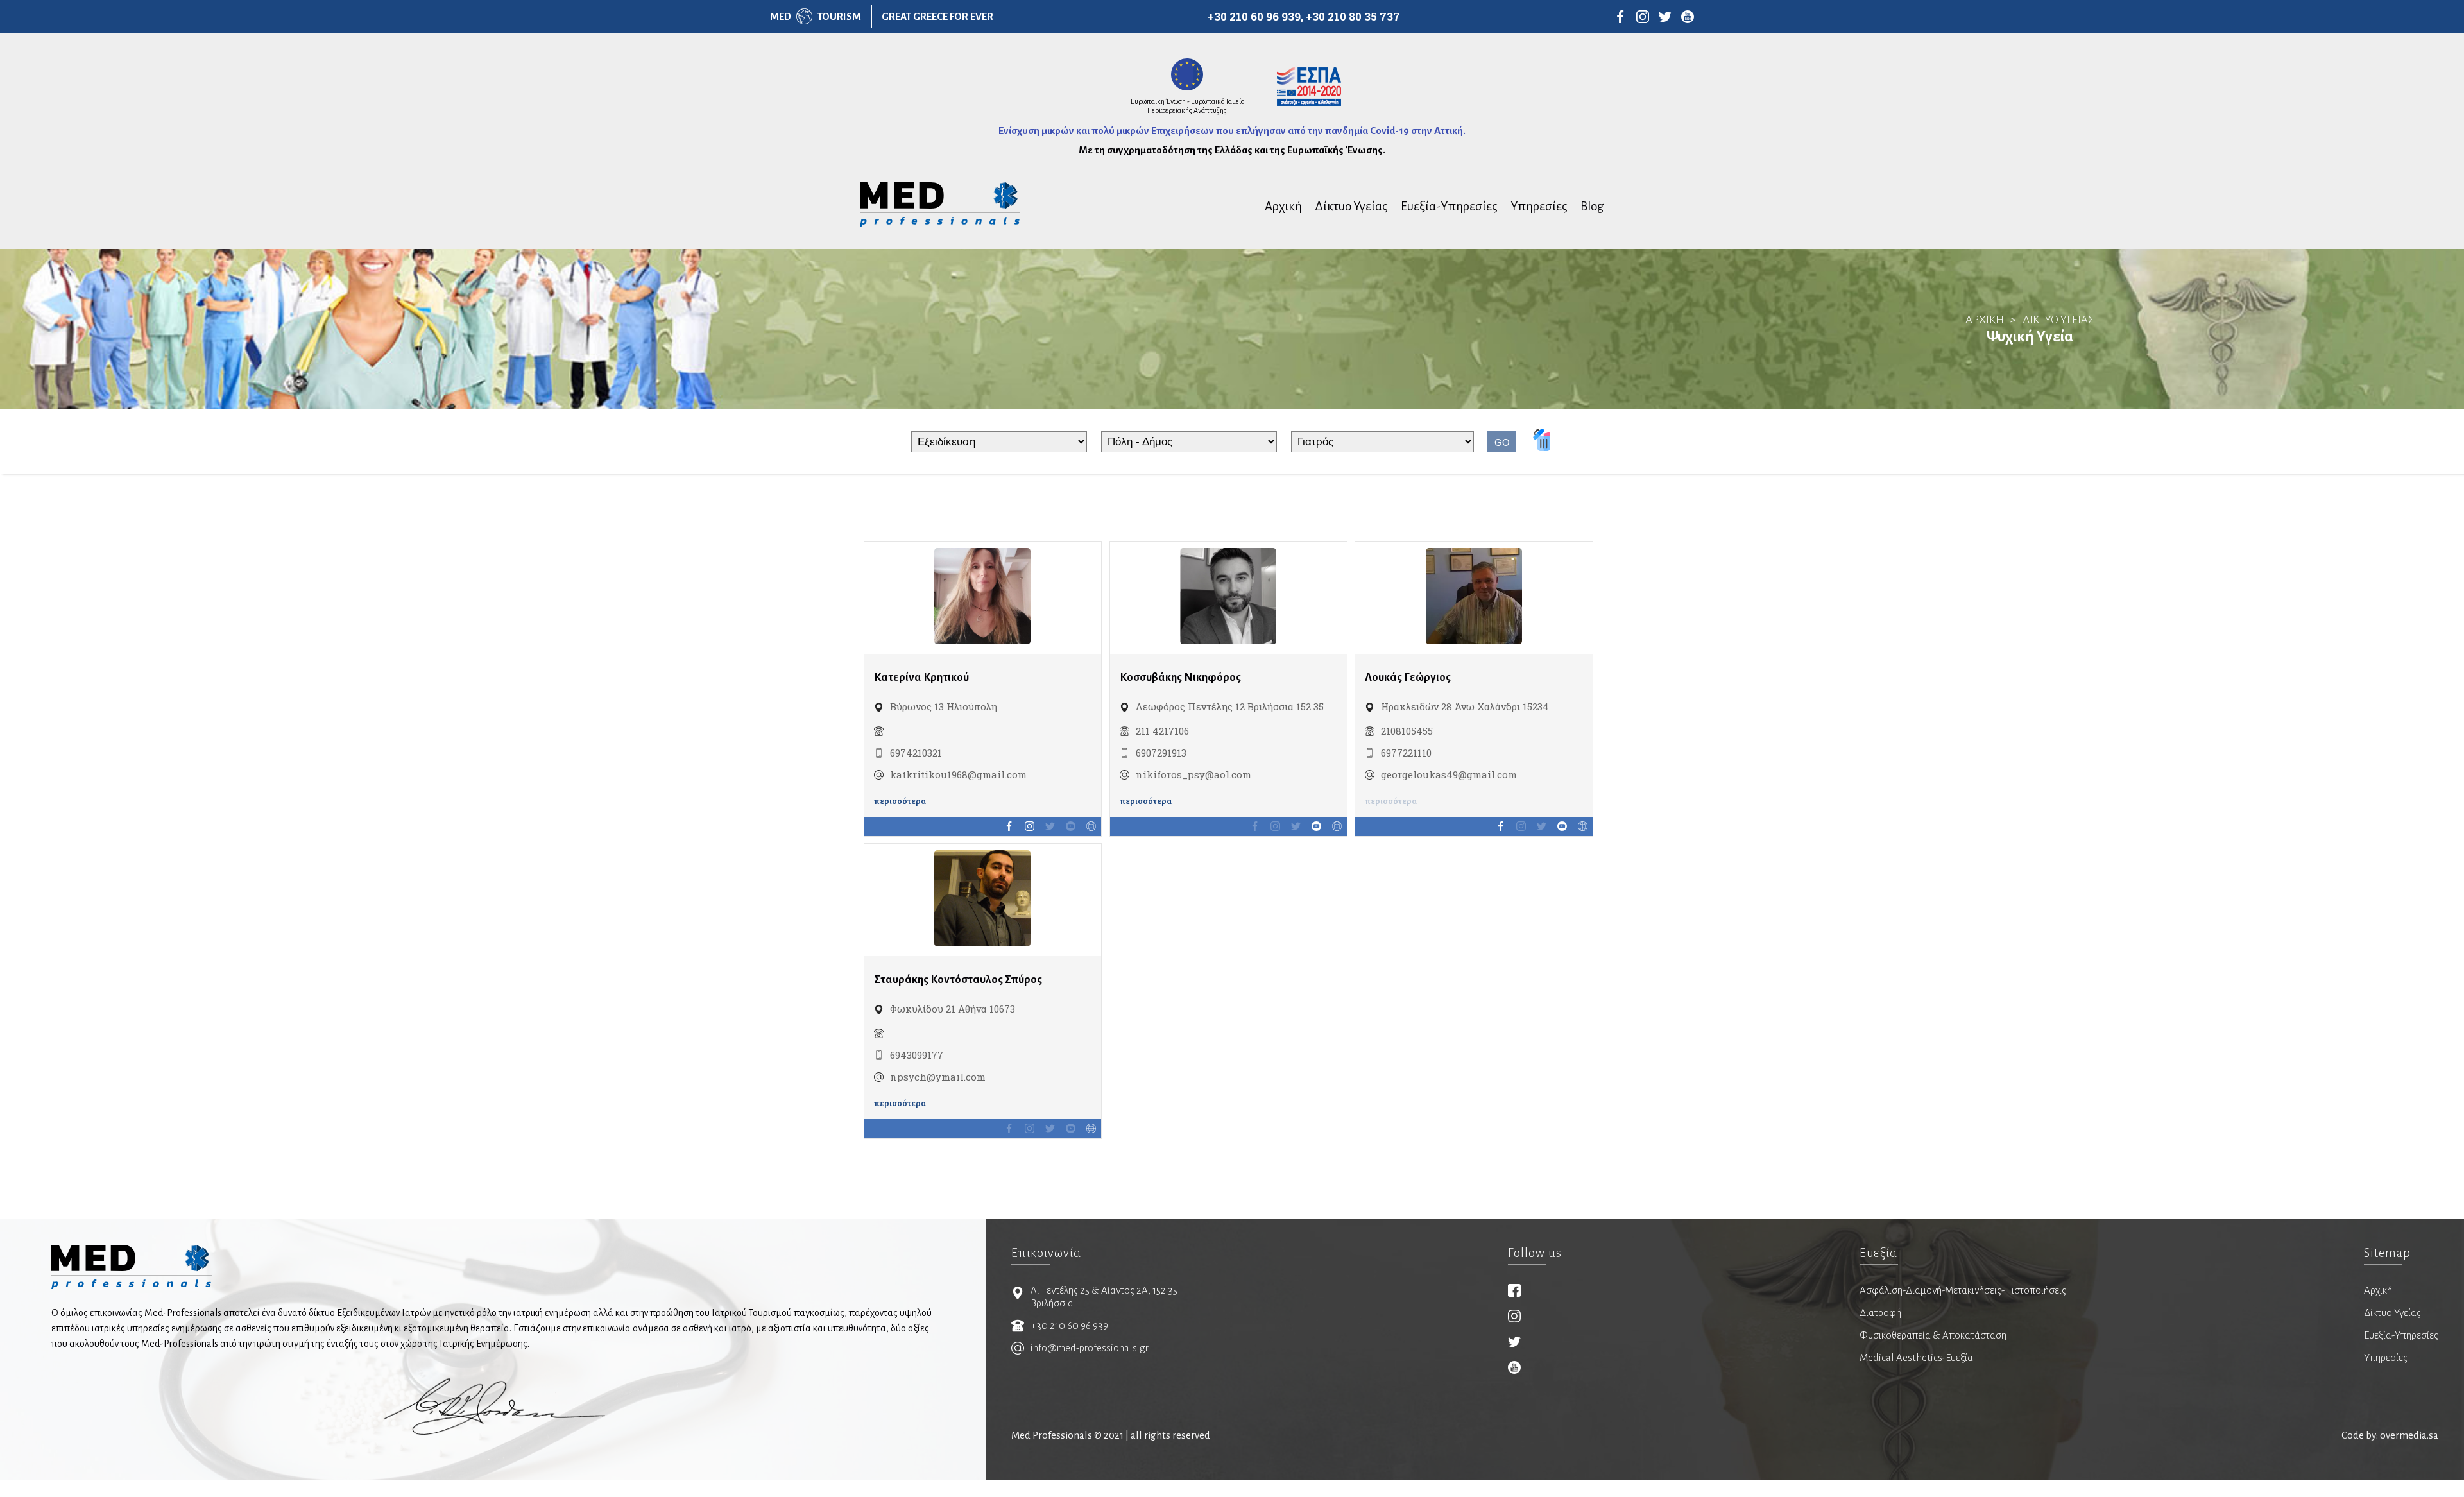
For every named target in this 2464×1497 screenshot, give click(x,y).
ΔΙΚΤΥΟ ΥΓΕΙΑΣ (2058, 320)
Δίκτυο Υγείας (1351, 206)
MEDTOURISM (816, 16)
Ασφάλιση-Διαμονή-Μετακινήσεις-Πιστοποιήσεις (1963, 1290)
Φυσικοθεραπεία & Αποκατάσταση (1933, 1335)
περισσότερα (900, 801)
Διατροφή (1880, 1313)
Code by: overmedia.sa (2390, 1435)
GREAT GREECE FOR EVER (937, 16)
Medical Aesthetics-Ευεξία (1916, 1357)
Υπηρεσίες (1539, 206)
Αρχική (1283, 206)
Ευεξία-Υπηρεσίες (1449, 206)
